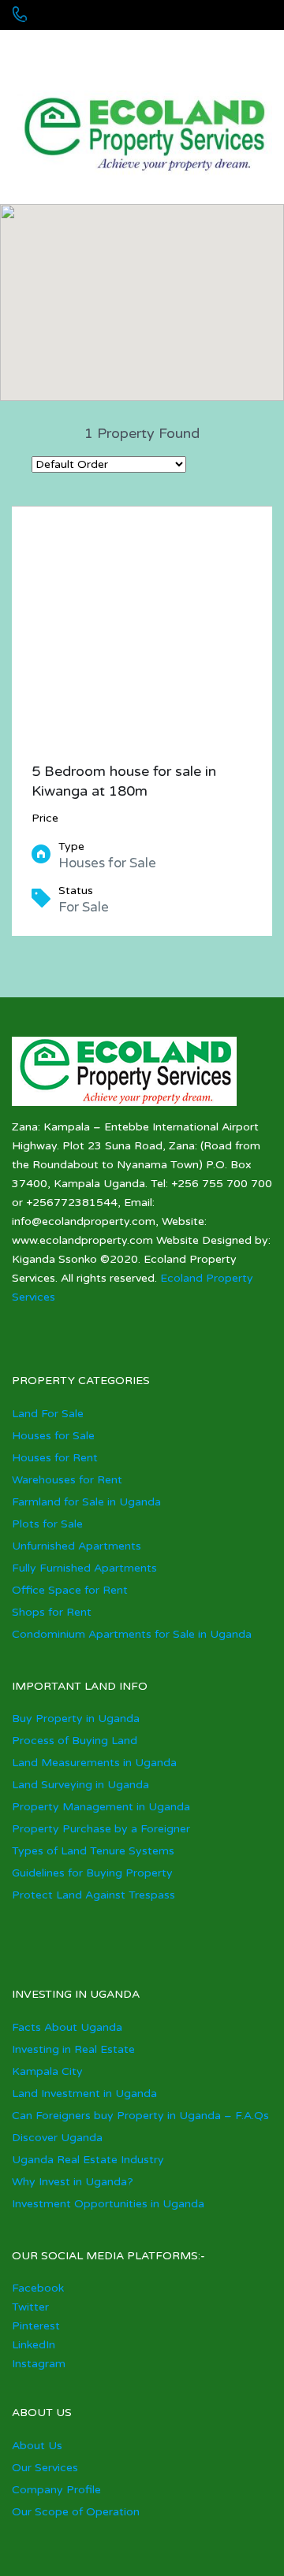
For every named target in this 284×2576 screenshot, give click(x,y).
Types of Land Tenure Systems (93, 1851)
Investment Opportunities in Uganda (108, 2204)
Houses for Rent (55, 1458)
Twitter (30, 2307)
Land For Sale (48, 1414)
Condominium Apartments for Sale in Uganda (132, 1634)
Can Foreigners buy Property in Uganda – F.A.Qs (140, 2116)
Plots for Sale (47, 1524)
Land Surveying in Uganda (80, 1785)
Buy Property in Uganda (76, 1719)
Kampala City (47, 2071)
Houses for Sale (53, 1436)
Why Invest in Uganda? (73, 2182)
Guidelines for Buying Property (92, 1873)
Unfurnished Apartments (77, 1546)
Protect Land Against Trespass (93, 1895)
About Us (37, 2446)
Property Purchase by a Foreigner (101, 1829)
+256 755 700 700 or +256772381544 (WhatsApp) (128, 47)
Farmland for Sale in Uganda (86, 1502)
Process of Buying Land (75, 1741)
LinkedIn (34, 2345)
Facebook (38, 2288)
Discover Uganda (57, 2138)
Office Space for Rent (70, 1590)
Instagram (39, 2364)
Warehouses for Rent (67, 1480)
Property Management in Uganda (101, 1807)
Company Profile (56, 2490)
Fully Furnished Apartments (84, 1568)
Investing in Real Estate (73, 2049)
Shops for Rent (52, 1612)
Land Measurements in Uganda (94, 1763)
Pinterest (36, 2326)
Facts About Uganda (67, 2027)
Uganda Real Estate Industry (88, 2160)
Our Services (45, 2468)
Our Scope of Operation (76, 2512)
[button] (158, 303)
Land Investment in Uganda (84, 2093)
